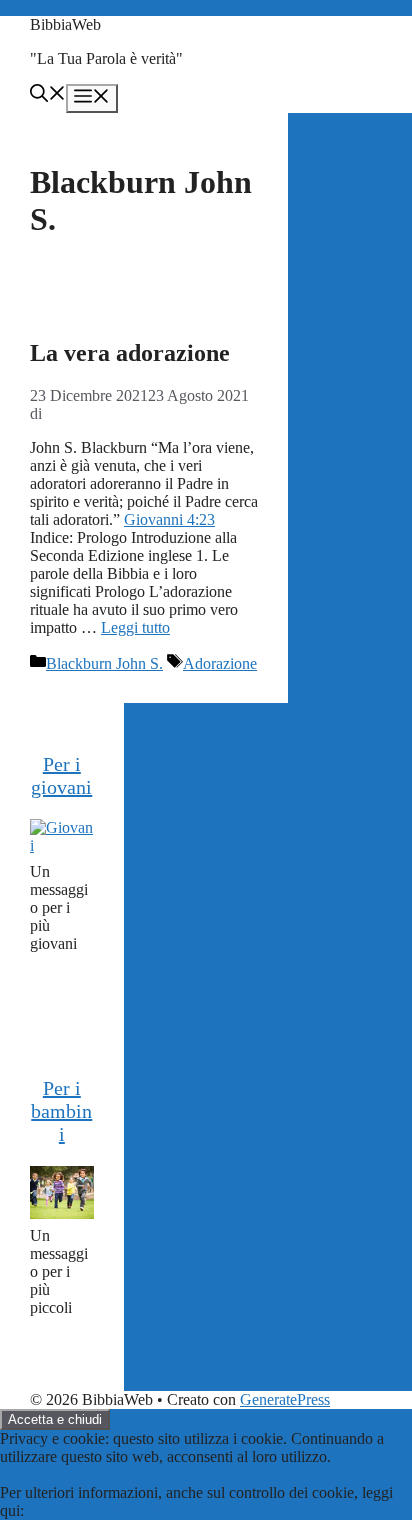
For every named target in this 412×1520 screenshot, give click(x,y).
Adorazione (220, 663)
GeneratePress (285, 1399)
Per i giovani (61, 775)
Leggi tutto (135, 627)
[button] (48, 96)
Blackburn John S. (104, 663)
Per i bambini (61, 1111)
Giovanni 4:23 (169, 519)
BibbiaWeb (65, 24)
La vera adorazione (130, 353)
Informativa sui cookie (98, 1510)
